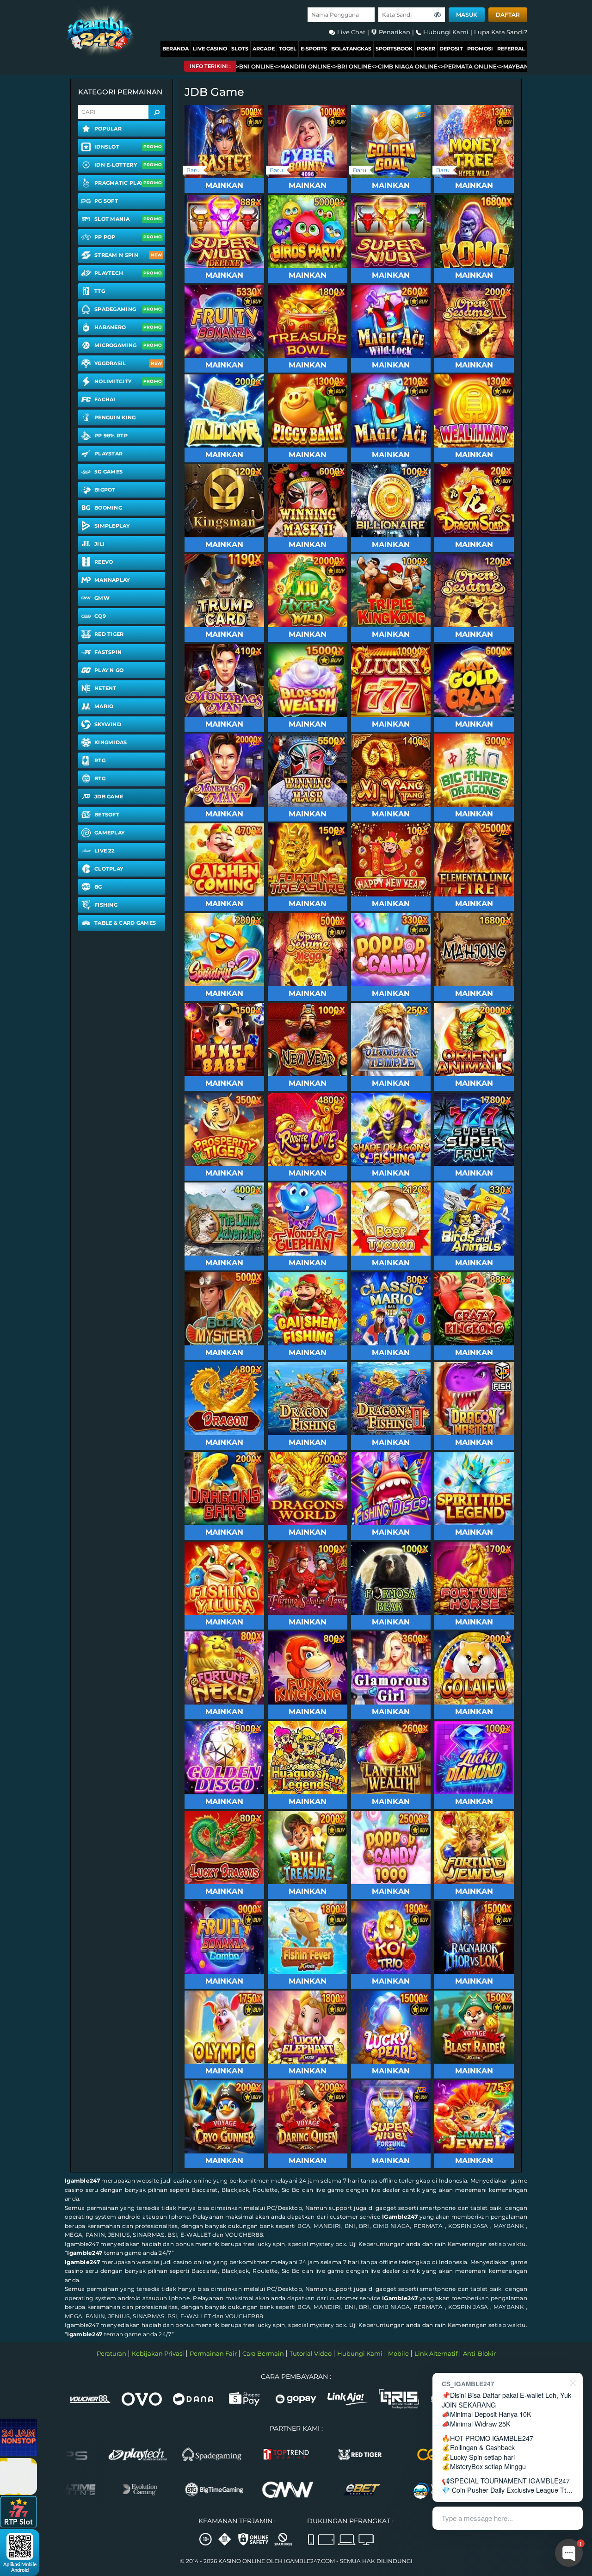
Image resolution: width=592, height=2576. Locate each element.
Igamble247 (82, 2181)
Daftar (508, 15)
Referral (511, 49)
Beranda (176, 49)
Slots (240, 49)
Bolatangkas (351, 49)
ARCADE (264, 49)
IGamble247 (400, 2217)
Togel (288, 49)
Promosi (480, 49)
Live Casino (210, 49)
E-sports (314, 49)
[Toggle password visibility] (438, 15)
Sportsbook (394, 49)
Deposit (451, 49)
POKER (426, 49)
